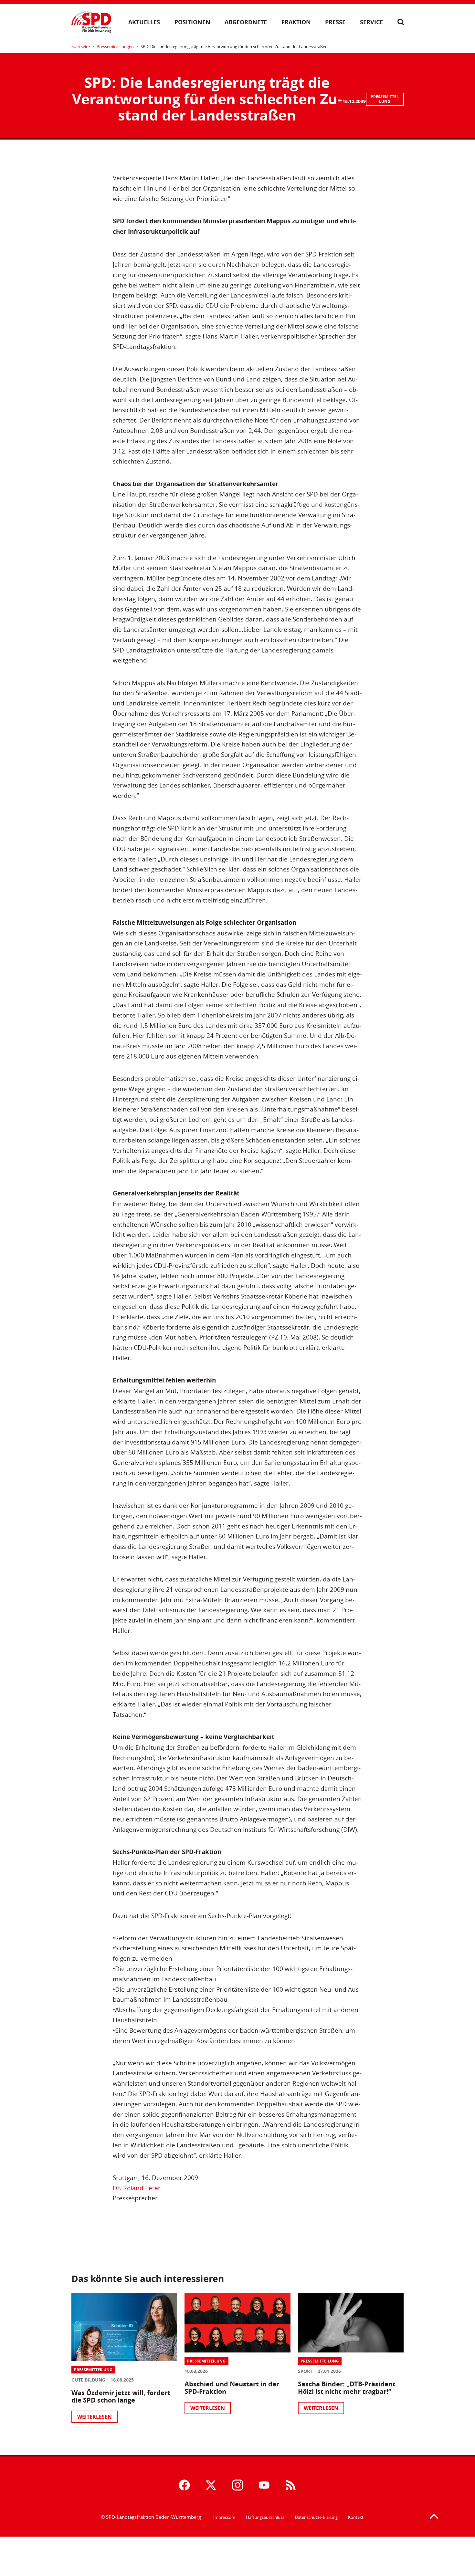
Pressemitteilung (385, 99)
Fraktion (296, 22)
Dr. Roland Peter (137, 2188)
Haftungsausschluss (265, 2517)
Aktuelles (144, 22)
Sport (305, 2371)
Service (371, 22)
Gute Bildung (88, 2380)
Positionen (192, 22)
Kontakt (356, 2517)
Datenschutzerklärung (316, 2517)
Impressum (224, 2517)
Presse (335, 22)
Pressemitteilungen (115, 47)
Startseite (81, 47)
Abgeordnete (246, 22)
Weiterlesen (95, 2417)
